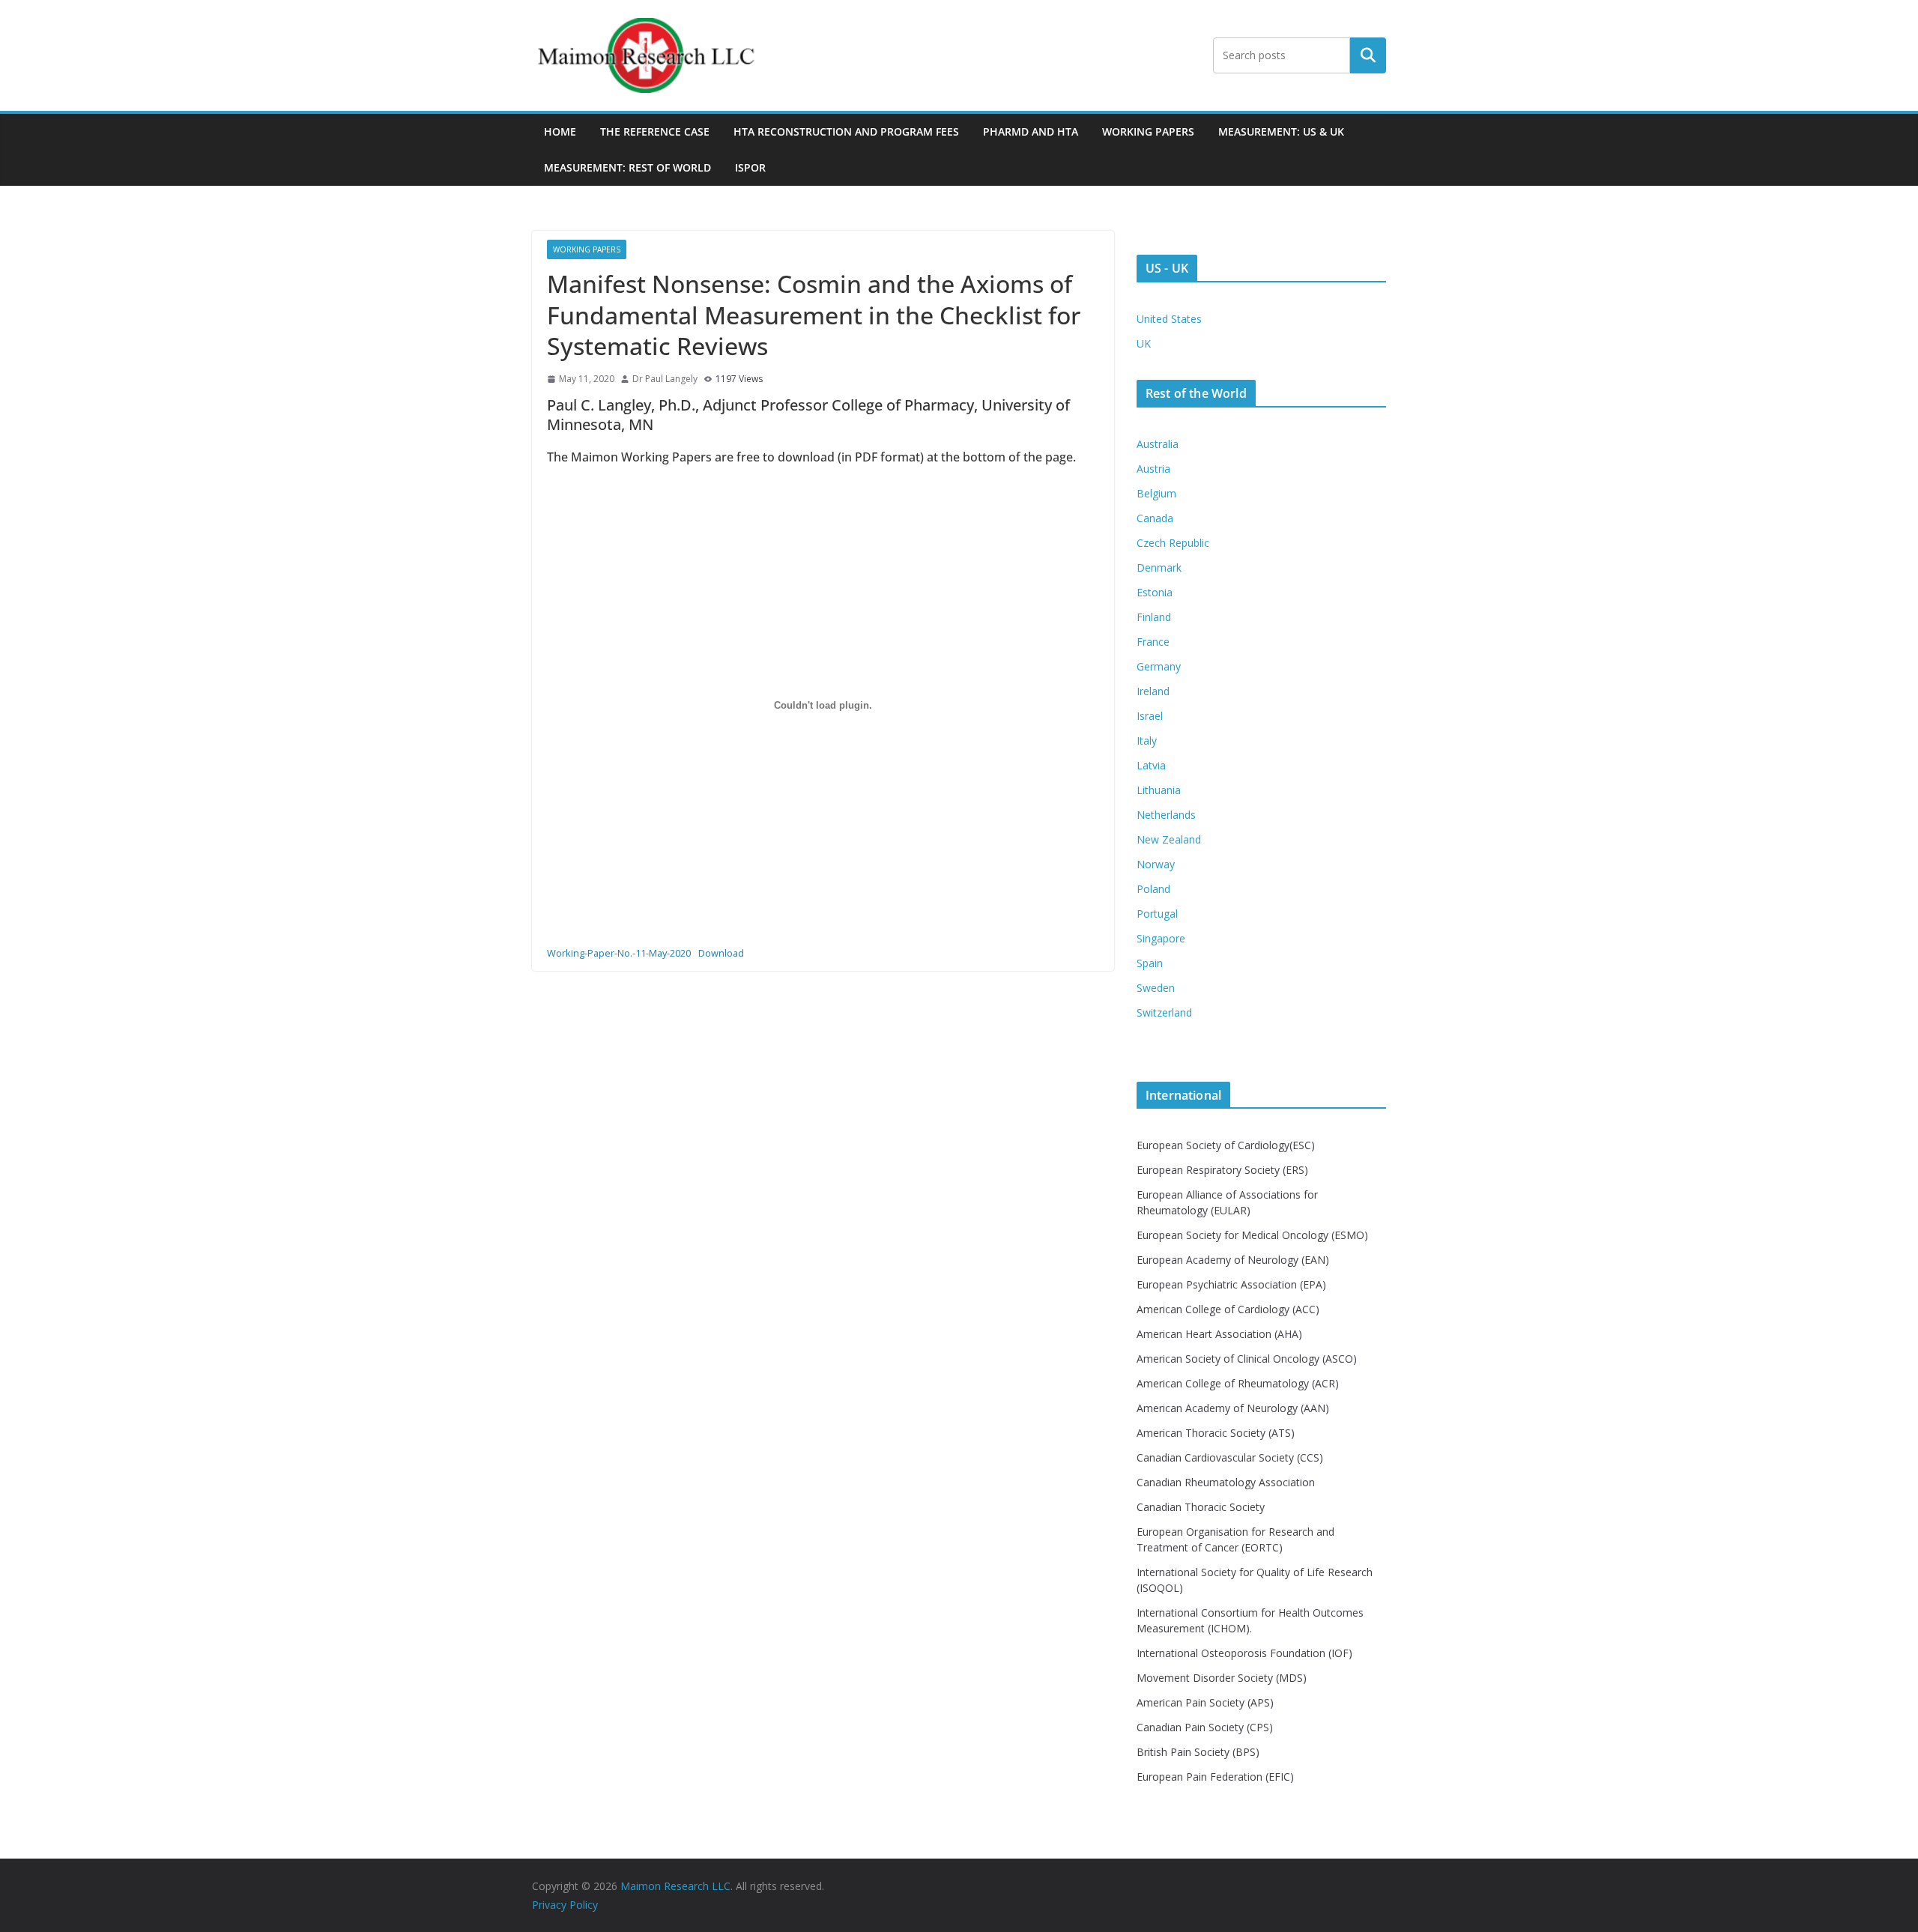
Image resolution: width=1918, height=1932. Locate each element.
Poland (1153, 889)
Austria (1153, 469)
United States (1169, 319)
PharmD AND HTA (1031, 131)
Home (560, 131)
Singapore (1161, 938)
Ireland (1153, 691)
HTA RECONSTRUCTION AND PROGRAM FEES (846, 131)
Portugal (1157, 914)
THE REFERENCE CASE (655, 131)
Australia (1158, 444)
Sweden (1156, 988)
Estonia (1155, 592)
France (1153, 642)
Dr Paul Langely (665, 379)
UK (1144, 343)
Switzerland (1164, 1012)
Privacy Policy (565, 1905)
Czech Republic (1173, 543)
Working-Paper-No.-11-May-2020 (619, 953)
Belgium (1156, 493)
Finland (1154, 617)
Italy (1147, 741)
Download (721, 953)
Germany (1159, 666)
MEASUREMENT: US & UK (1281, 131)
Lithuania (1159, 790)
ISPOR (750, 167)
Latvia (1151, 765)
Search (1368, 55)
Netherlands (1166, 815)
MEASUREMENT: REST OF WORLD (627, 167)
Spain (1150, 963)
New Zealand (1169, 839)
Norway (1156, 864)
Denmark (1159, 567)
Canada (1155, 518)
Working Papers (1148, 131)
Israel (1150, 716)
